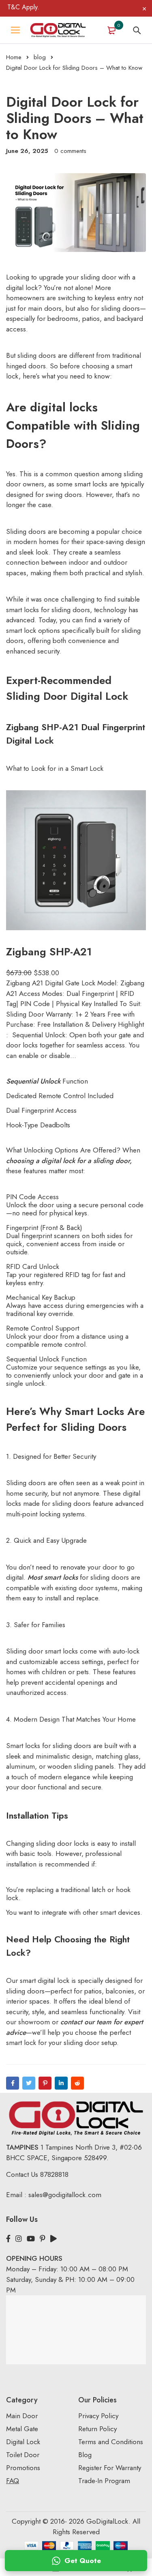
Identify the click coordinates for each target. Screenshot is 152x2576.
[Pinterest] (45, 2083)
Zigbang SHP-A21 (49, 952)
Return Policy (97, 2429)
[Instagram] (19, 2239)
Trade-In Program (104, 2481)
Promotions (23, 2468)
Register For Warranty (111, 2468)
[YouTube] (31, 2239)
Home (14, 57)
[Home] (58, 30)
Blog (85, 2455)
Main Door (22, 2416)
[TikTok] (54, 2239)
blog (40, 57)
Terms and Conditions (111, 2442)
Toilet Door (23, 2455)
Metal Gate (22, 2429)
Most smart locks (54, 1577)
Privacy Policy (98, 2416)
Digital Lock (23, 2442)
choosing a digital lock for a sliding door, (69, 1161)
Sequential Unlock (33, 1081)
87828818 (54, 2174)
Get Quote (83, 2561)
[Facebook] (13, 2083)
